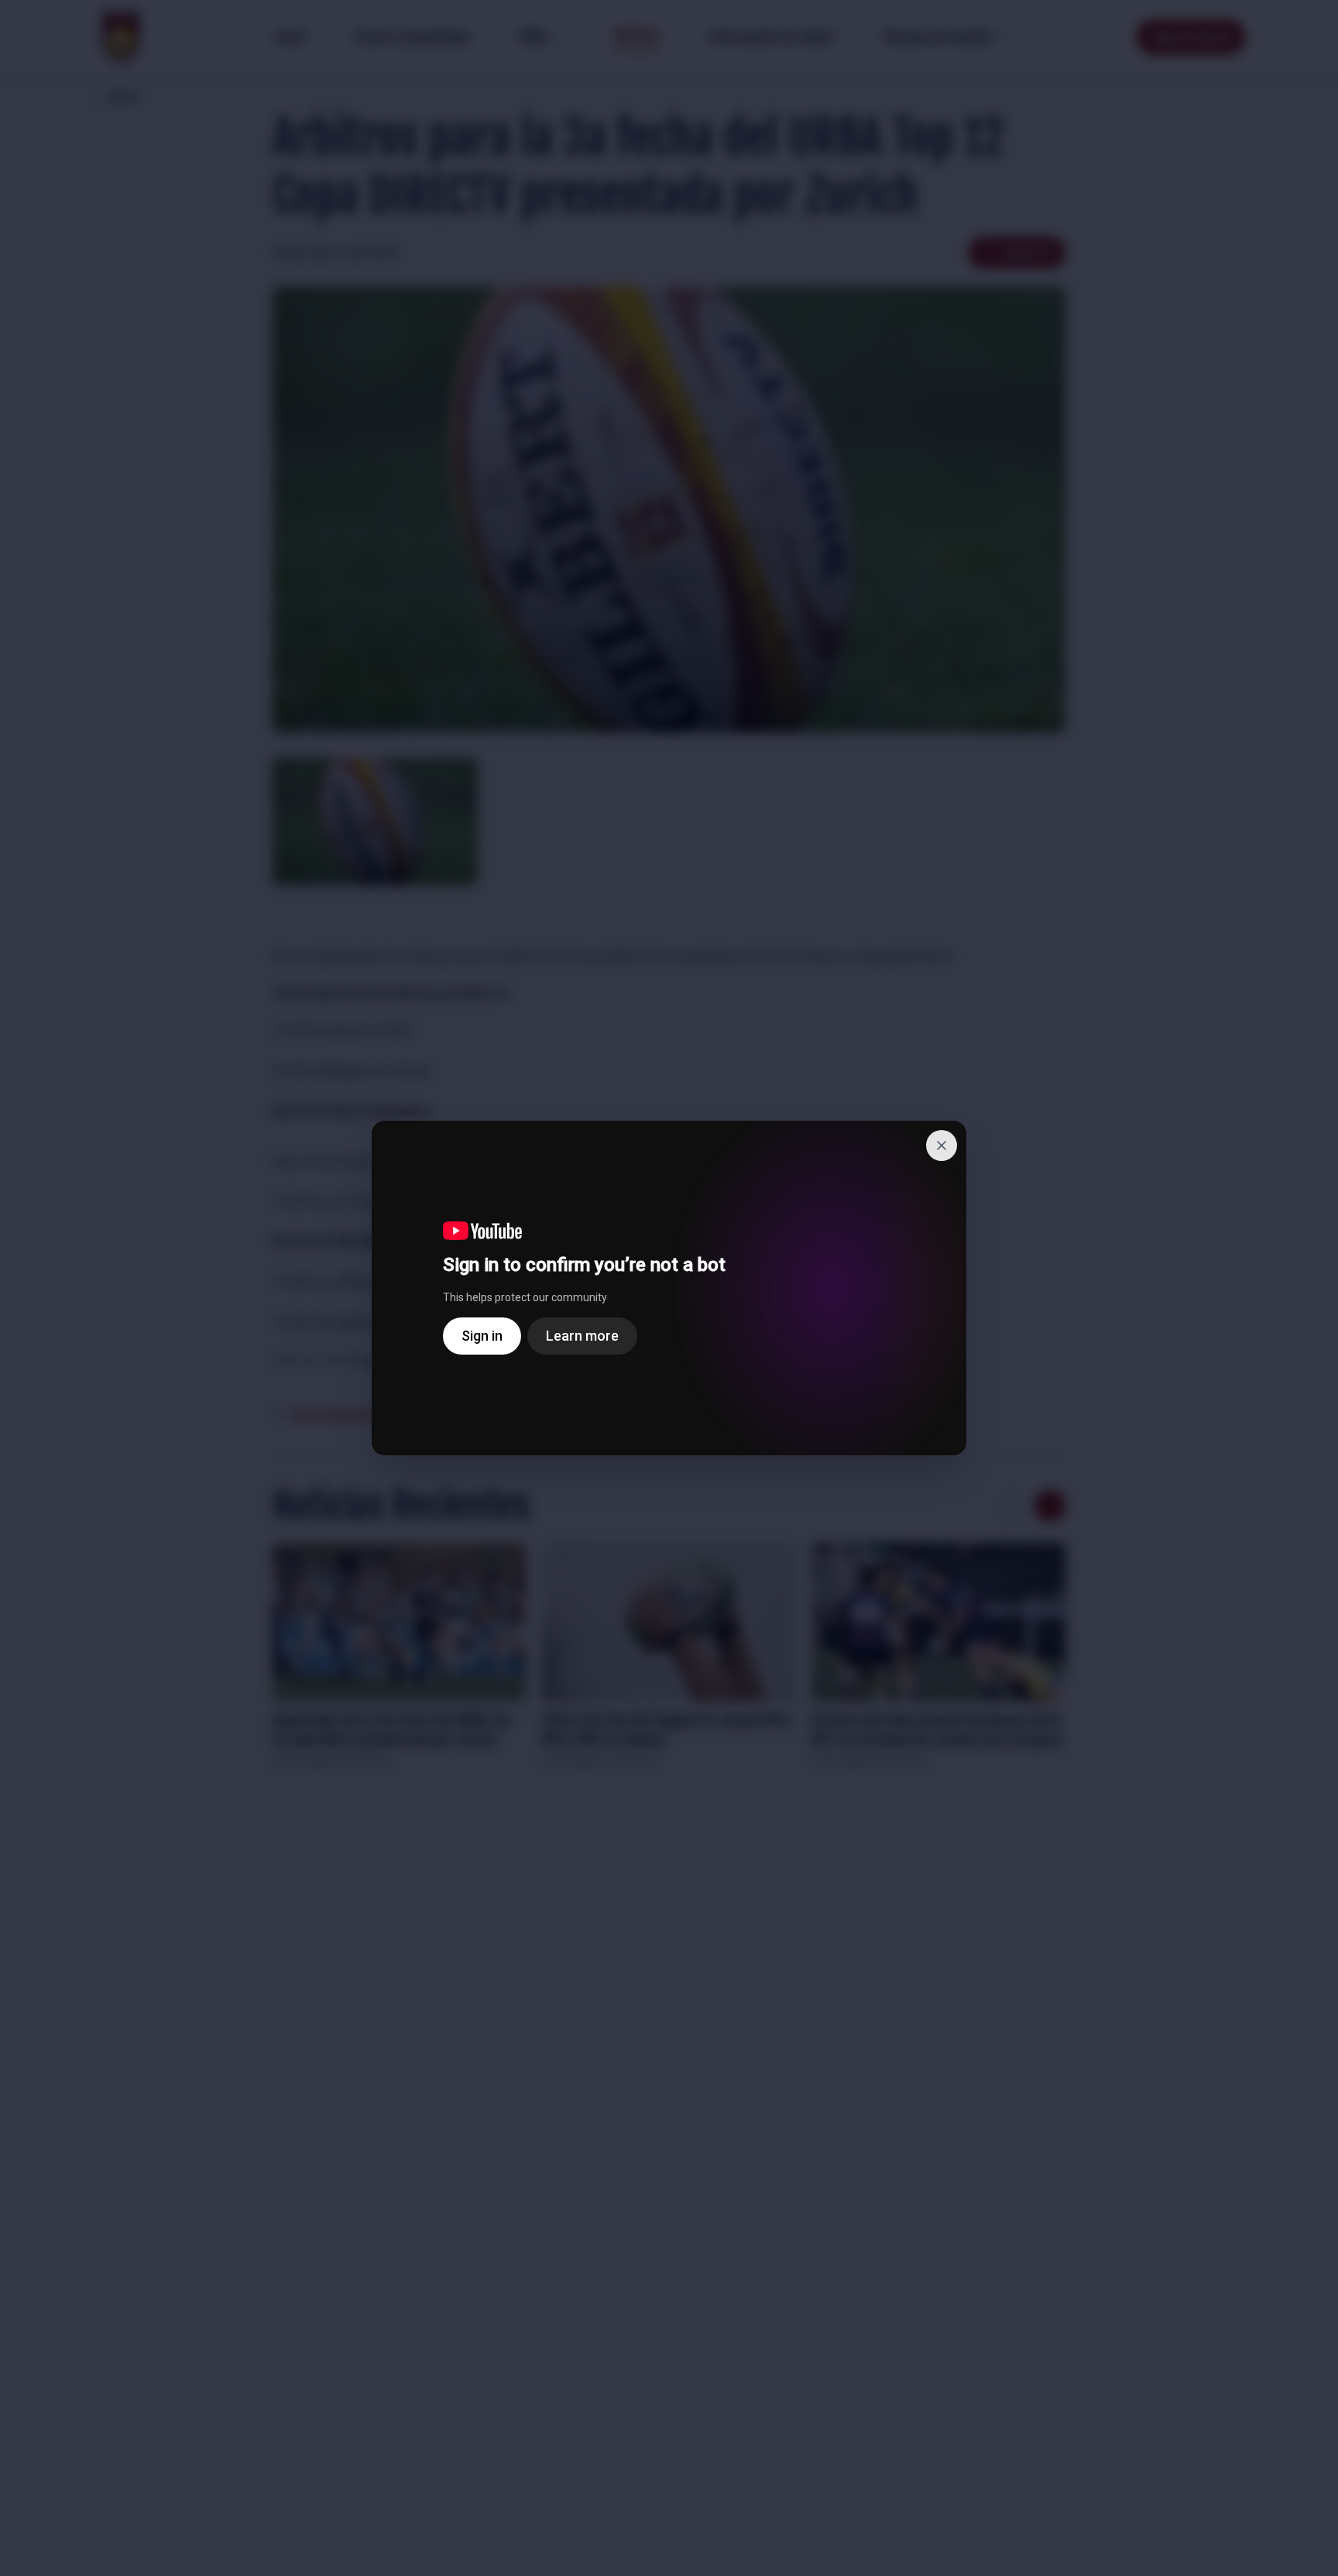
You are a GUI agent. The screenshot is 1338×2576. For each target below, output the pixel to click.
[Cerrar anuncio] (942, 1145)
